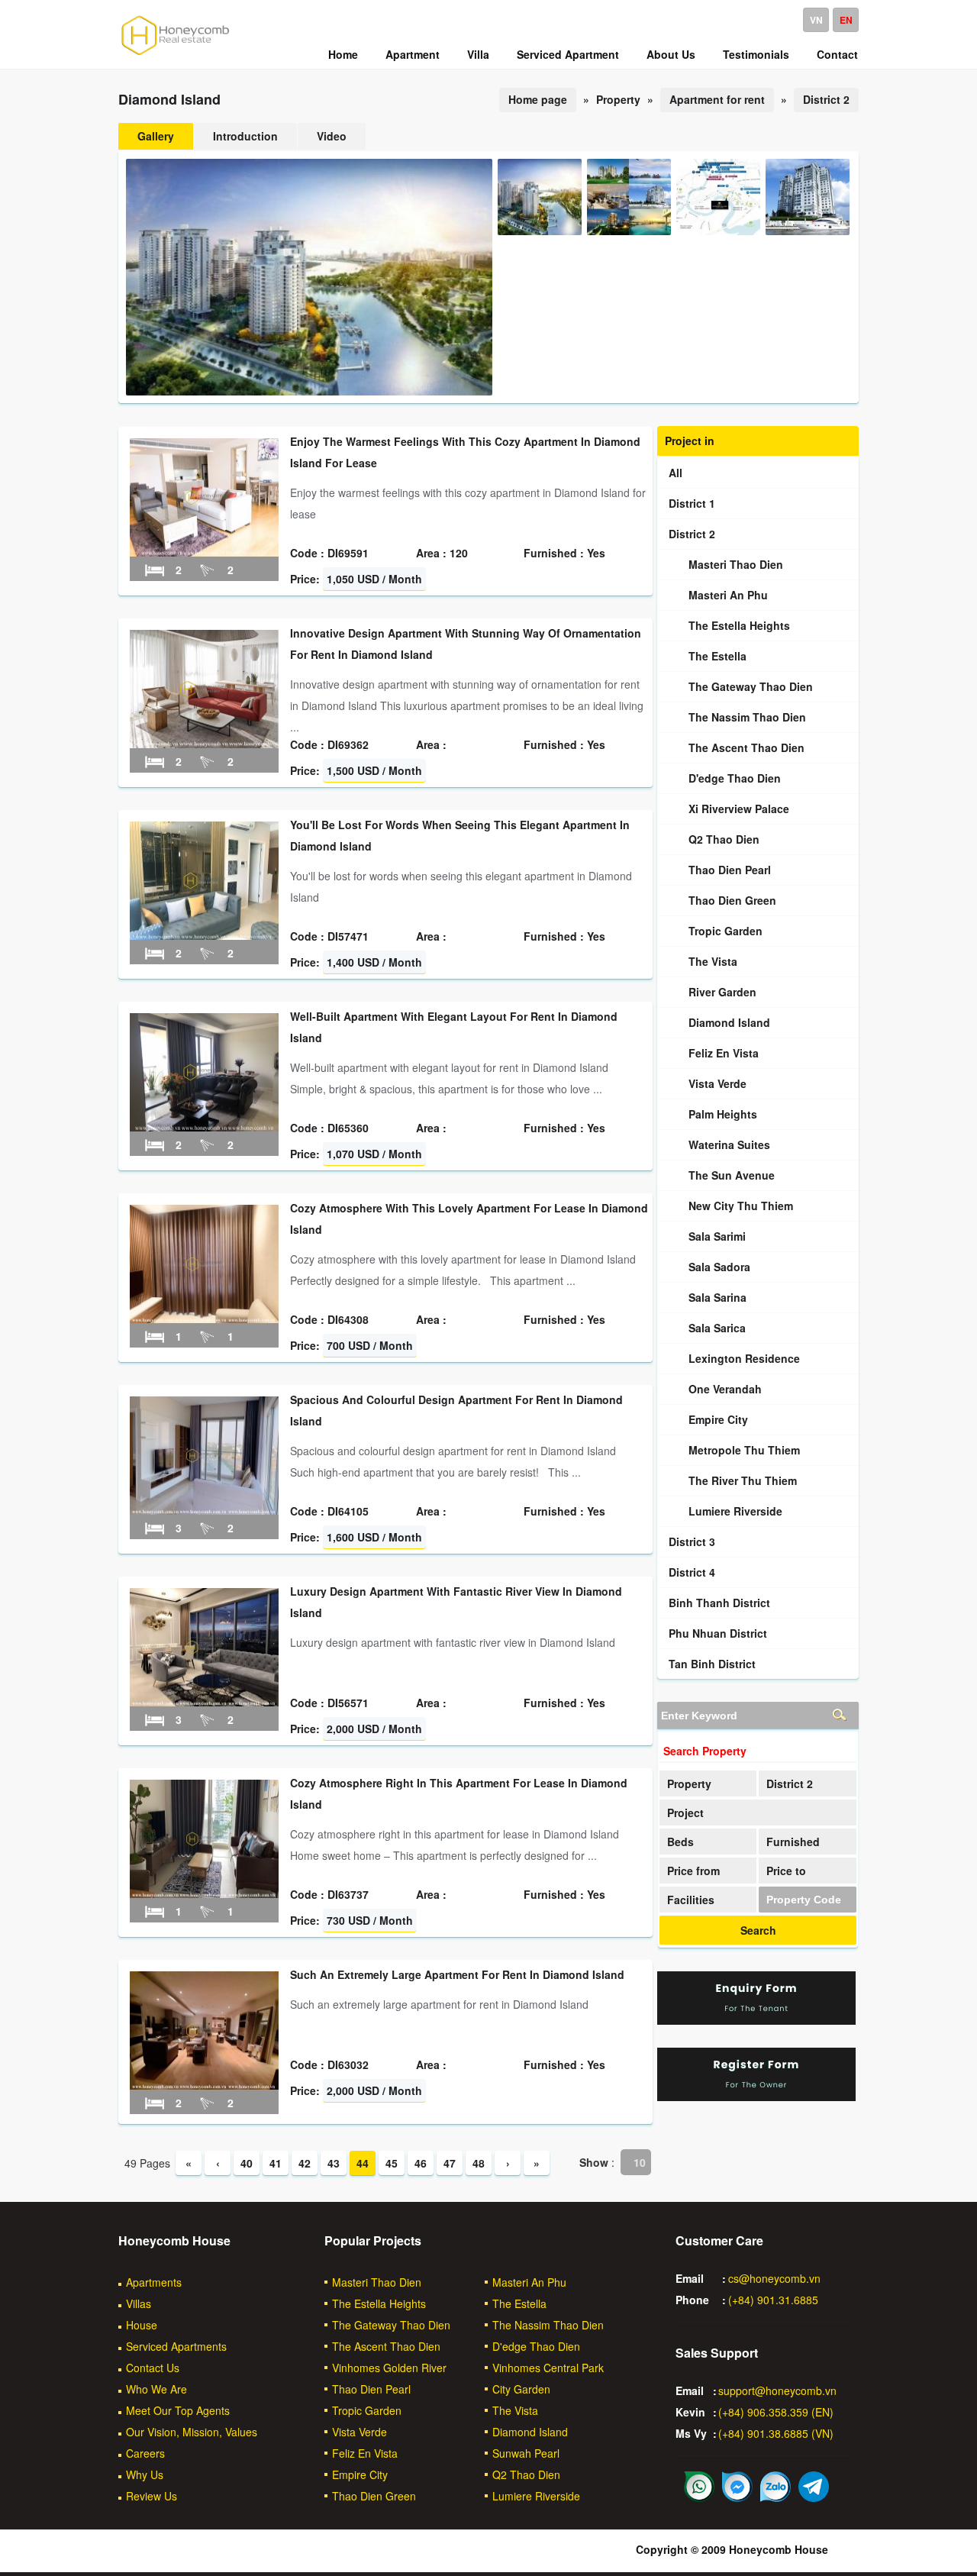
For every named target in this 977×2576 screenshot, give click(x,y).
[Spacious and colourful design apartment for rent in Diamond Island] (204, 1510)
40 (247, 2163)
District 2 (826, 99)
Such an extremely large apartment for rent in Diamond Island (457, 1974)
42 (305, 2163)
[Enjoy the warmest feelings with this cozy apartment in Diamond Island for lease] (204, 552)
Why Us (145, 2474)
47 (450, 2163)
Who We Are (156, 2389)
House (142, 2325)
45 (392, 2163)
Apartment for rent (717, 99)
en (846, 20)
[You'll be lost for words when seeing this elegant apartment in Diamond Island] (204, 935)
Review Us (152, 2496)
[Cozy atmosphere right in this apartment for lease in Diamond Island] (204, 1893)
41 (276, 2163)
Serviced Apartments (176, 2346)
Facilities (691, 1900)
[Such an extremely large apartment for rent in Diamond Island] (204, 2085)
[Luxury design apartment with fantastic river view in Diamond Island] (204, 1702)
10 (640, 2162)
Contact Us (153, 2368)
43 (334, 2163)
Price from (693, 1871)
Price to (786, 1871)
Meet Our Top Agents (178, 2410)
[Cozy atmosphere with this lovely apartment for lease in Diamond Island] (204, 1319)
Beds (680, 1842)
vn (816, 20)
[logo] (176, 54)
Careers (145, 2453)
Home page (538, 99)
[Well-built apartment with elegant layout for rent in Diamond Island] (204, 1127)
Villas (139, 2303)
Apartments (154, 2282)
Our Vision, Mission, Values (192, 2432)
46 (421, 2163)
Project (685, 1813)
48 (479, 2163)
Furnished (793, 1842)
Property (689, 1784)
